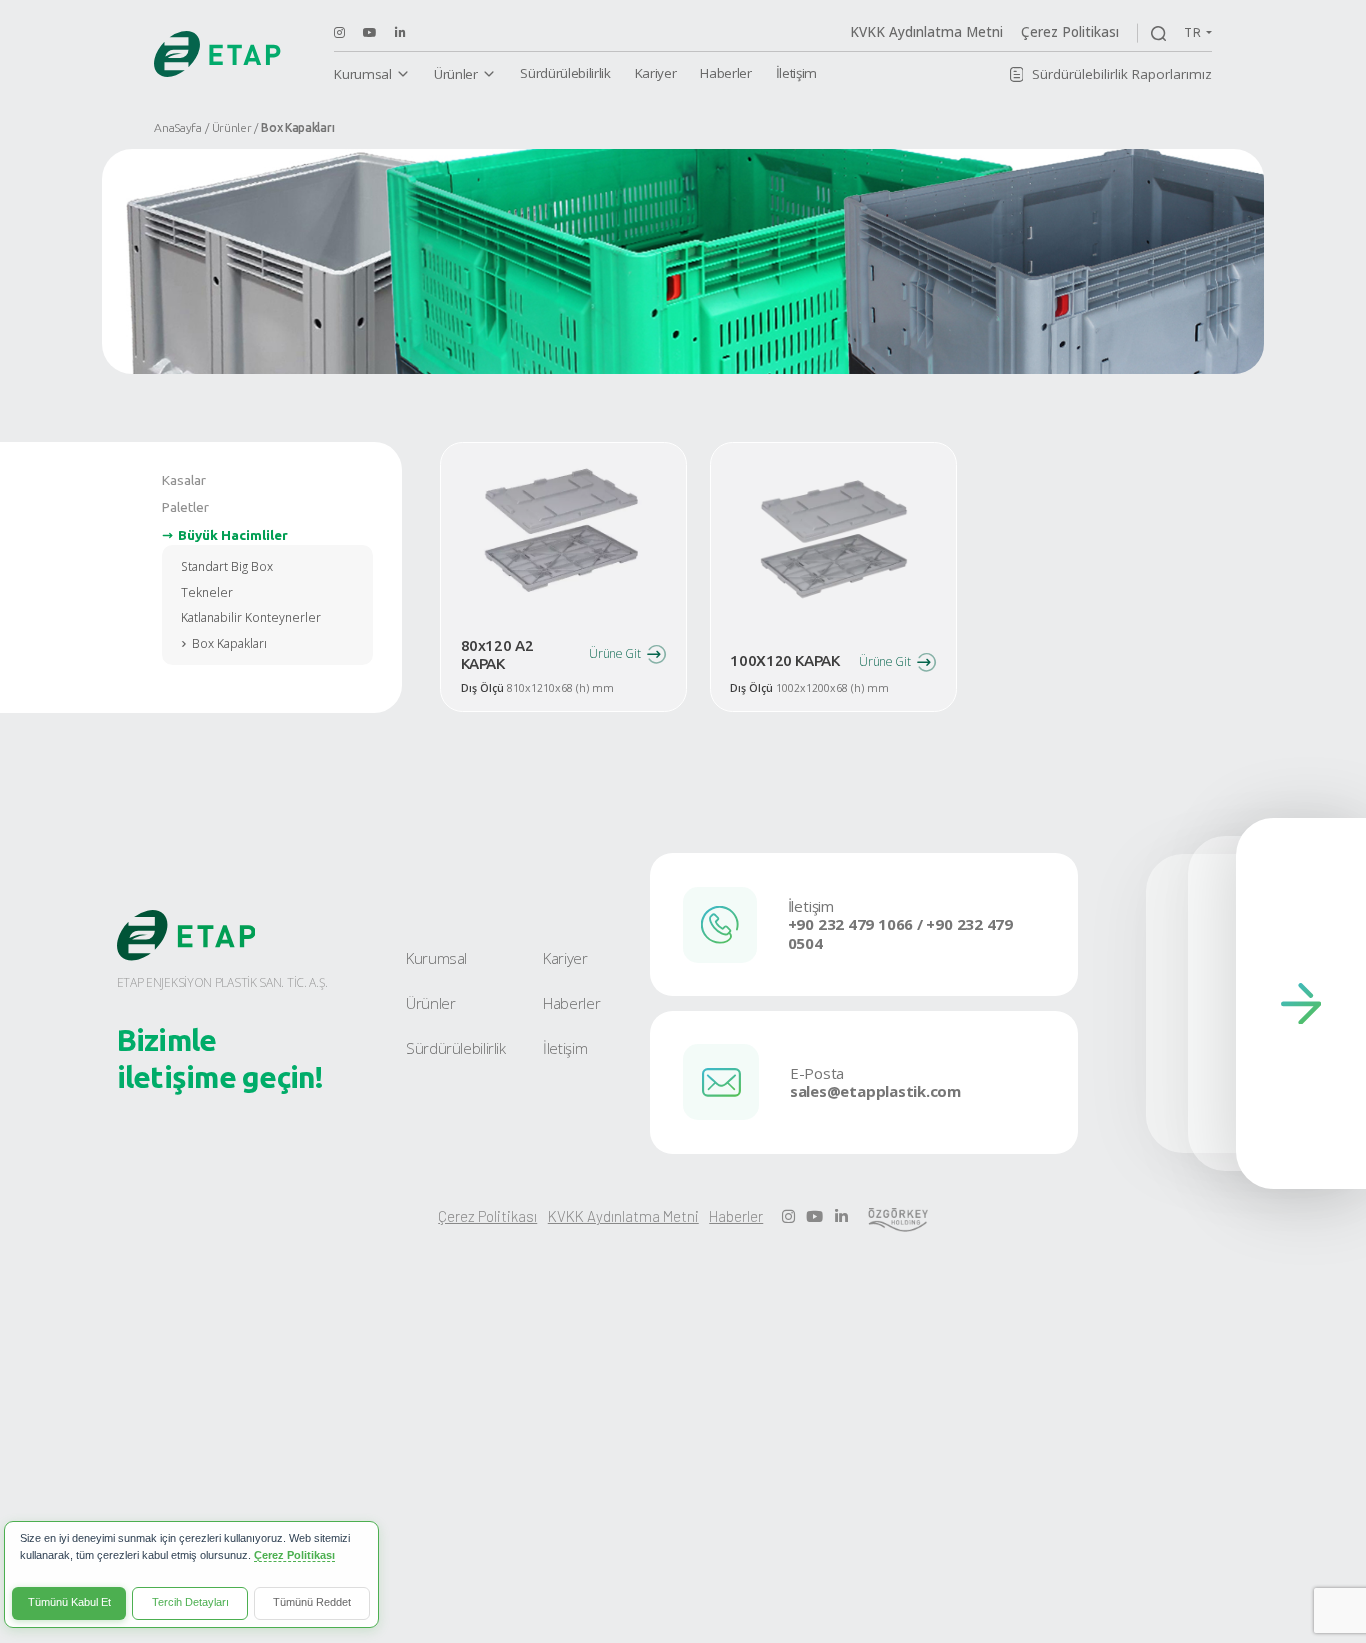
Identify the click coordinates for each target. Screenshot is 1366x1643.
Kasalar (184, 480)
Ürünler (456, 74)
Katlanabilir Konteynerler (251, 617)
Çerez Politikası (1070, 32)
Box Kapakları (229, 643)
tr (1193, 32)
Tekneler (207, 592)
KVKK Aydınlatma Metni (926, 32)
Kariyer (656, 73)
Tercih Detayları (190, 1602)
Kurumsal (362, 74)
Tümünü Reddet (312, 1602)
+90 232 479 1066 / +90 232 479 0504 (900, 934)
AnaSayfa (178, 127)
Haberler (725, 73)
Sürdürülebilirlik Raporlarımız (1122, 74)
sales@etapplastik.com (875, 1091)
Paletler (185, 507)
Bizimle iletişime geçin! (220, 1059)
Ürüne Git (614, 653)
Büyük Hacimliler (233, 535)
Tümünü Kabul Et (69, 1602)
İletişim (796, 73)
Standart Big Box (227, 566)
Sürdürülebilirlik (565, 73)
